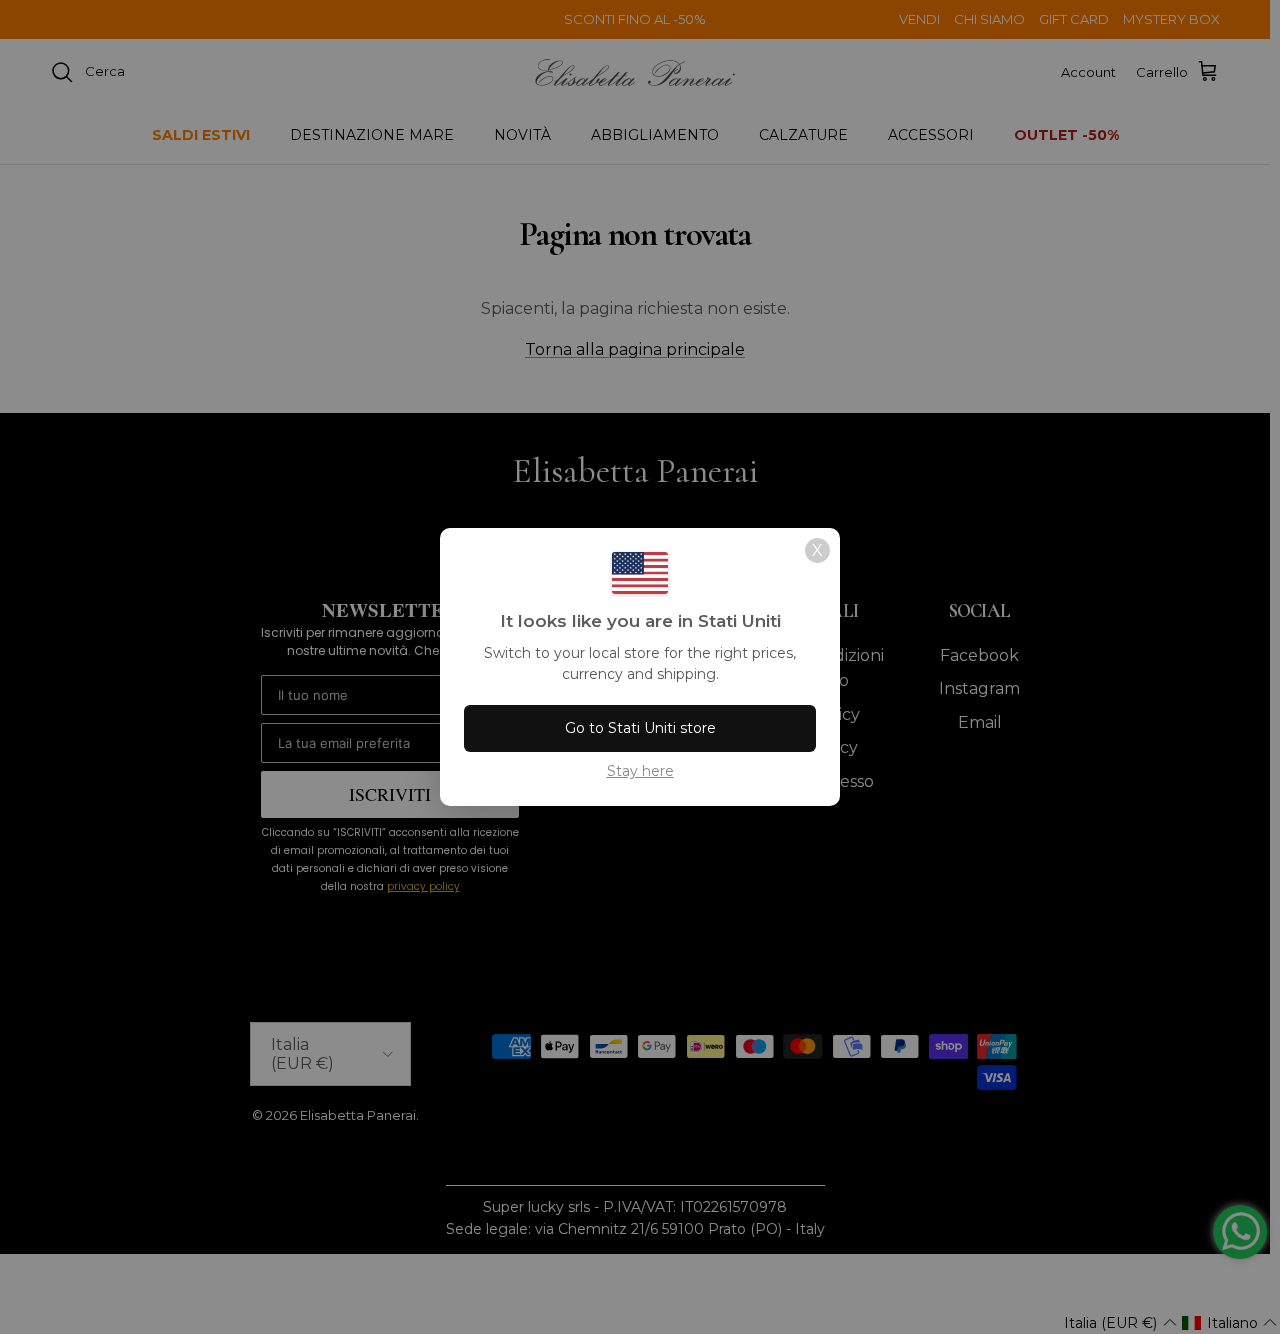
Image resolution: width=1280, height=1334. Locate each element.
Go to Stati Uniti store (640, 728)
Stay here (640, 771)
